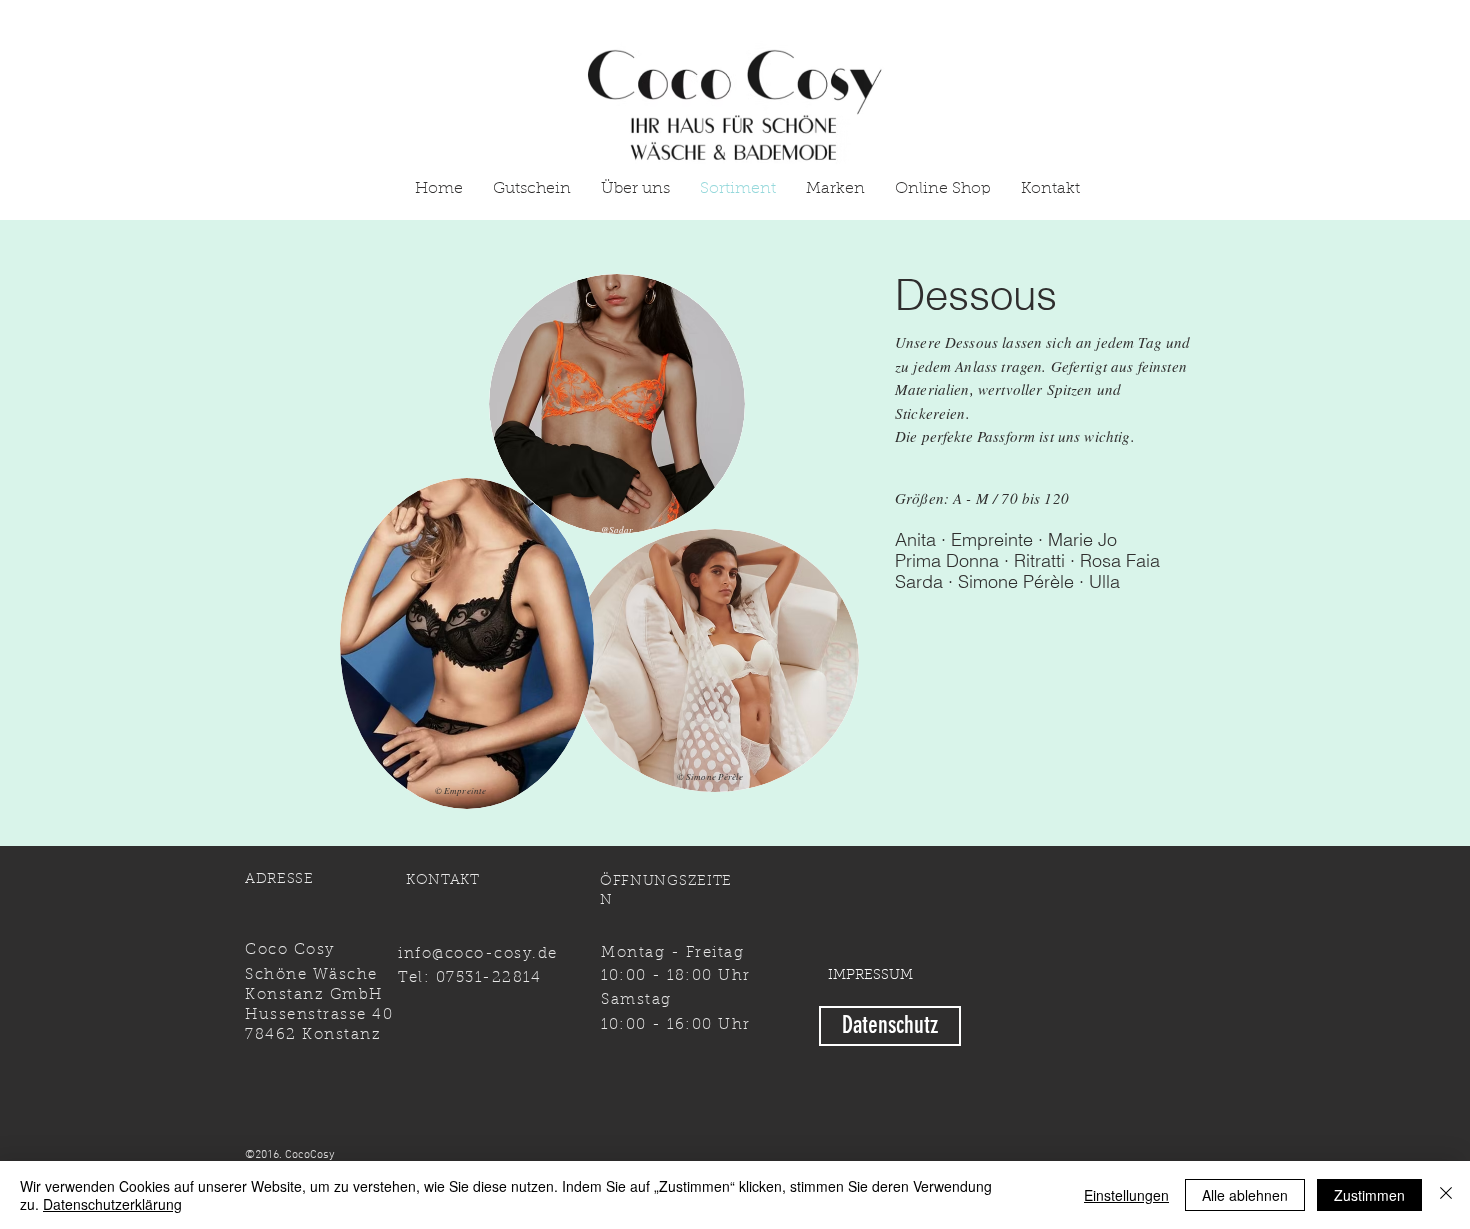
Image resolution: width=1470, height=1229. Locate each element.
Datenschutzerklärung (112, 1204)
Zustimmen (1369, 1195)
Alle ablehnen (1245, 1195)
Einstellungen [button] (1126, 1195)
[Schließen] (1446, 1195)
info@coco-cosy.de (478, 954)
